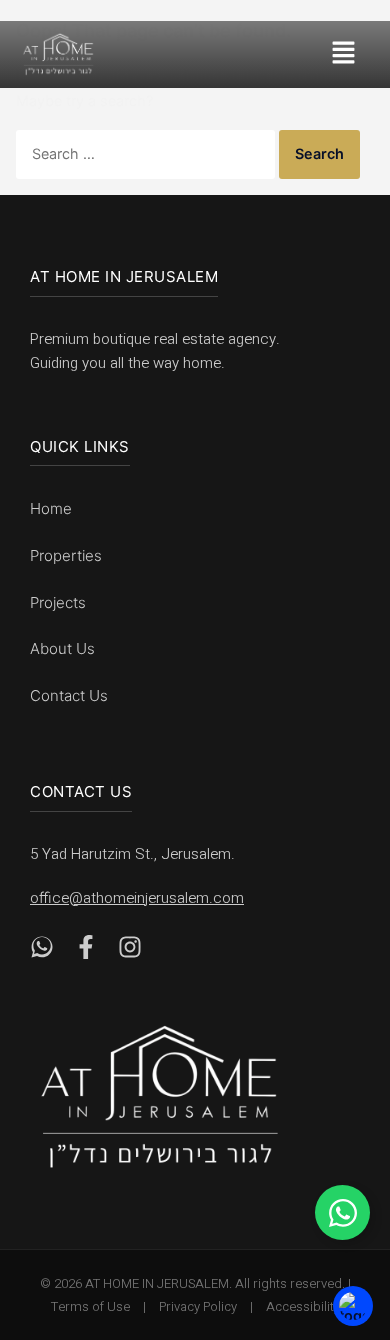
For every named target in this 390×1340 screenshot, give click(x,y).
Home (51, 508)
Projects (58, 602)
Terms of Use (90, 1306)
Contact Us (69, 695)
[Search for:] (147, 153)
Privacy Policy (198, 1306)
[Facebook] (86, 951)
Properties (66, 555)
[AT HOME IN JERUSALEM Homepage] (160, 1096)
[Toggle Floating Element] (342, 1212)
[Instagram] (130, 951)
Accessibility (303, 1306)
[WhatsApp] (42, 951)
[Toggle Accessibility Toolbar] (353, 1305)
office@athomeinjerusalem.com (137, 898)
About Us (62, 648)
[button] (351, 54)
